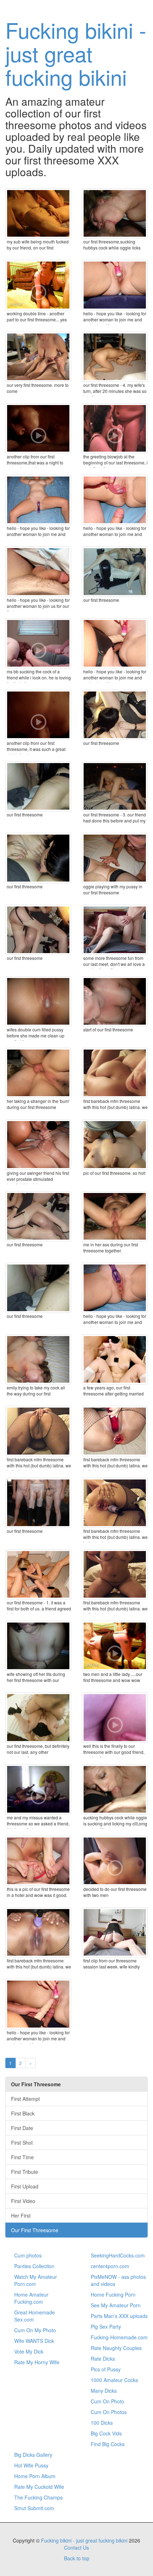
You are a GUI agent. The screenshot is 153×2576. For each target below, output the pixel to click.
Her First (21, 2215)
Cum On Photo (107, 2401)
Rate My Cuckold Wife (39, 2487)
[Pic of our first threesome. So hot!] (115, 1144)
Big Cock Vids (106, 2433)
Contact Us (76, 2548)
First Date (22, 2128)
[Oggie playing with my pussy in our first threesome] (115, 858)
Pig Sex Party (106, 2327)
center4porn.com (110, 2266)
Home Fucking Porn (113, 2294)
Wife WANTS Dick (34, 2341)
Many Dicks (104, 2391)
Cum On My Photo (35, 2330)
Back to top (77, 2558)
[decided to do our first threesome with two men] (115, 1861)
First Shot (22, 2143)
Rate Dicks (103, 2359)
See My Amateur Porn (116, 2305)
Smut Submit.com (34, 2508)
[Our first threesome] (115, 715)
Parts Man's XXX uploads (119, 2316)
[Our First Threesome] (115, 571)
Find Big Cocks (108, 2444)
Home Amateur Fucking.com (31, 2298)
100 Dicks (102, 2423)
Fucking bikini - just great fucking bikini (76, 53)
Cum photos (28, 2255)
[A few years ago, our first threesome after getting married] (115, 1359)
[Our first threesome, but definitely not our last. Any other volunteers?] (38, 1717)
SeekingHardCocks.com (118, 2255)
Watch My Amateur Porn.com (36, 2280)
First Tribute (25, 2172)
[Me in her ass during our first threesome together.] (115, 1216)
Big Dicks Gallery (33, 2455)
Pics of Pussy (106, 2369)
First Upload (25, 2186)
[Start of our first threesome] (115, 1001)
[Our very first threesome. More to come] (38, 357)
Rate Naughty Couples (116, 2348)
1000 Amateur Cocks (114, 2380)
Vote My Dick (29, 2351)
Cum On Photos (109, 2412)
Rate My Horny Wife (37, 2362)
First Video (23, 2201)
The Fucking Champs (38, 2497)
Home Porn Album (35, 2476)
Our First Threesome (35, 2230)
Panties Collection (34, 2266)
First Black (23, 2113)
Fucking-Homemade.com (119, 2337)
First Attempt (25, 2099)
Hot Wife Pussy (31, 2465)
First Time (22, 2157)
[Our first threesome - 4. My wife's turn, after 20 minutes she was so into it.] (115, 357)
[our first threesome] (38, 1503)
